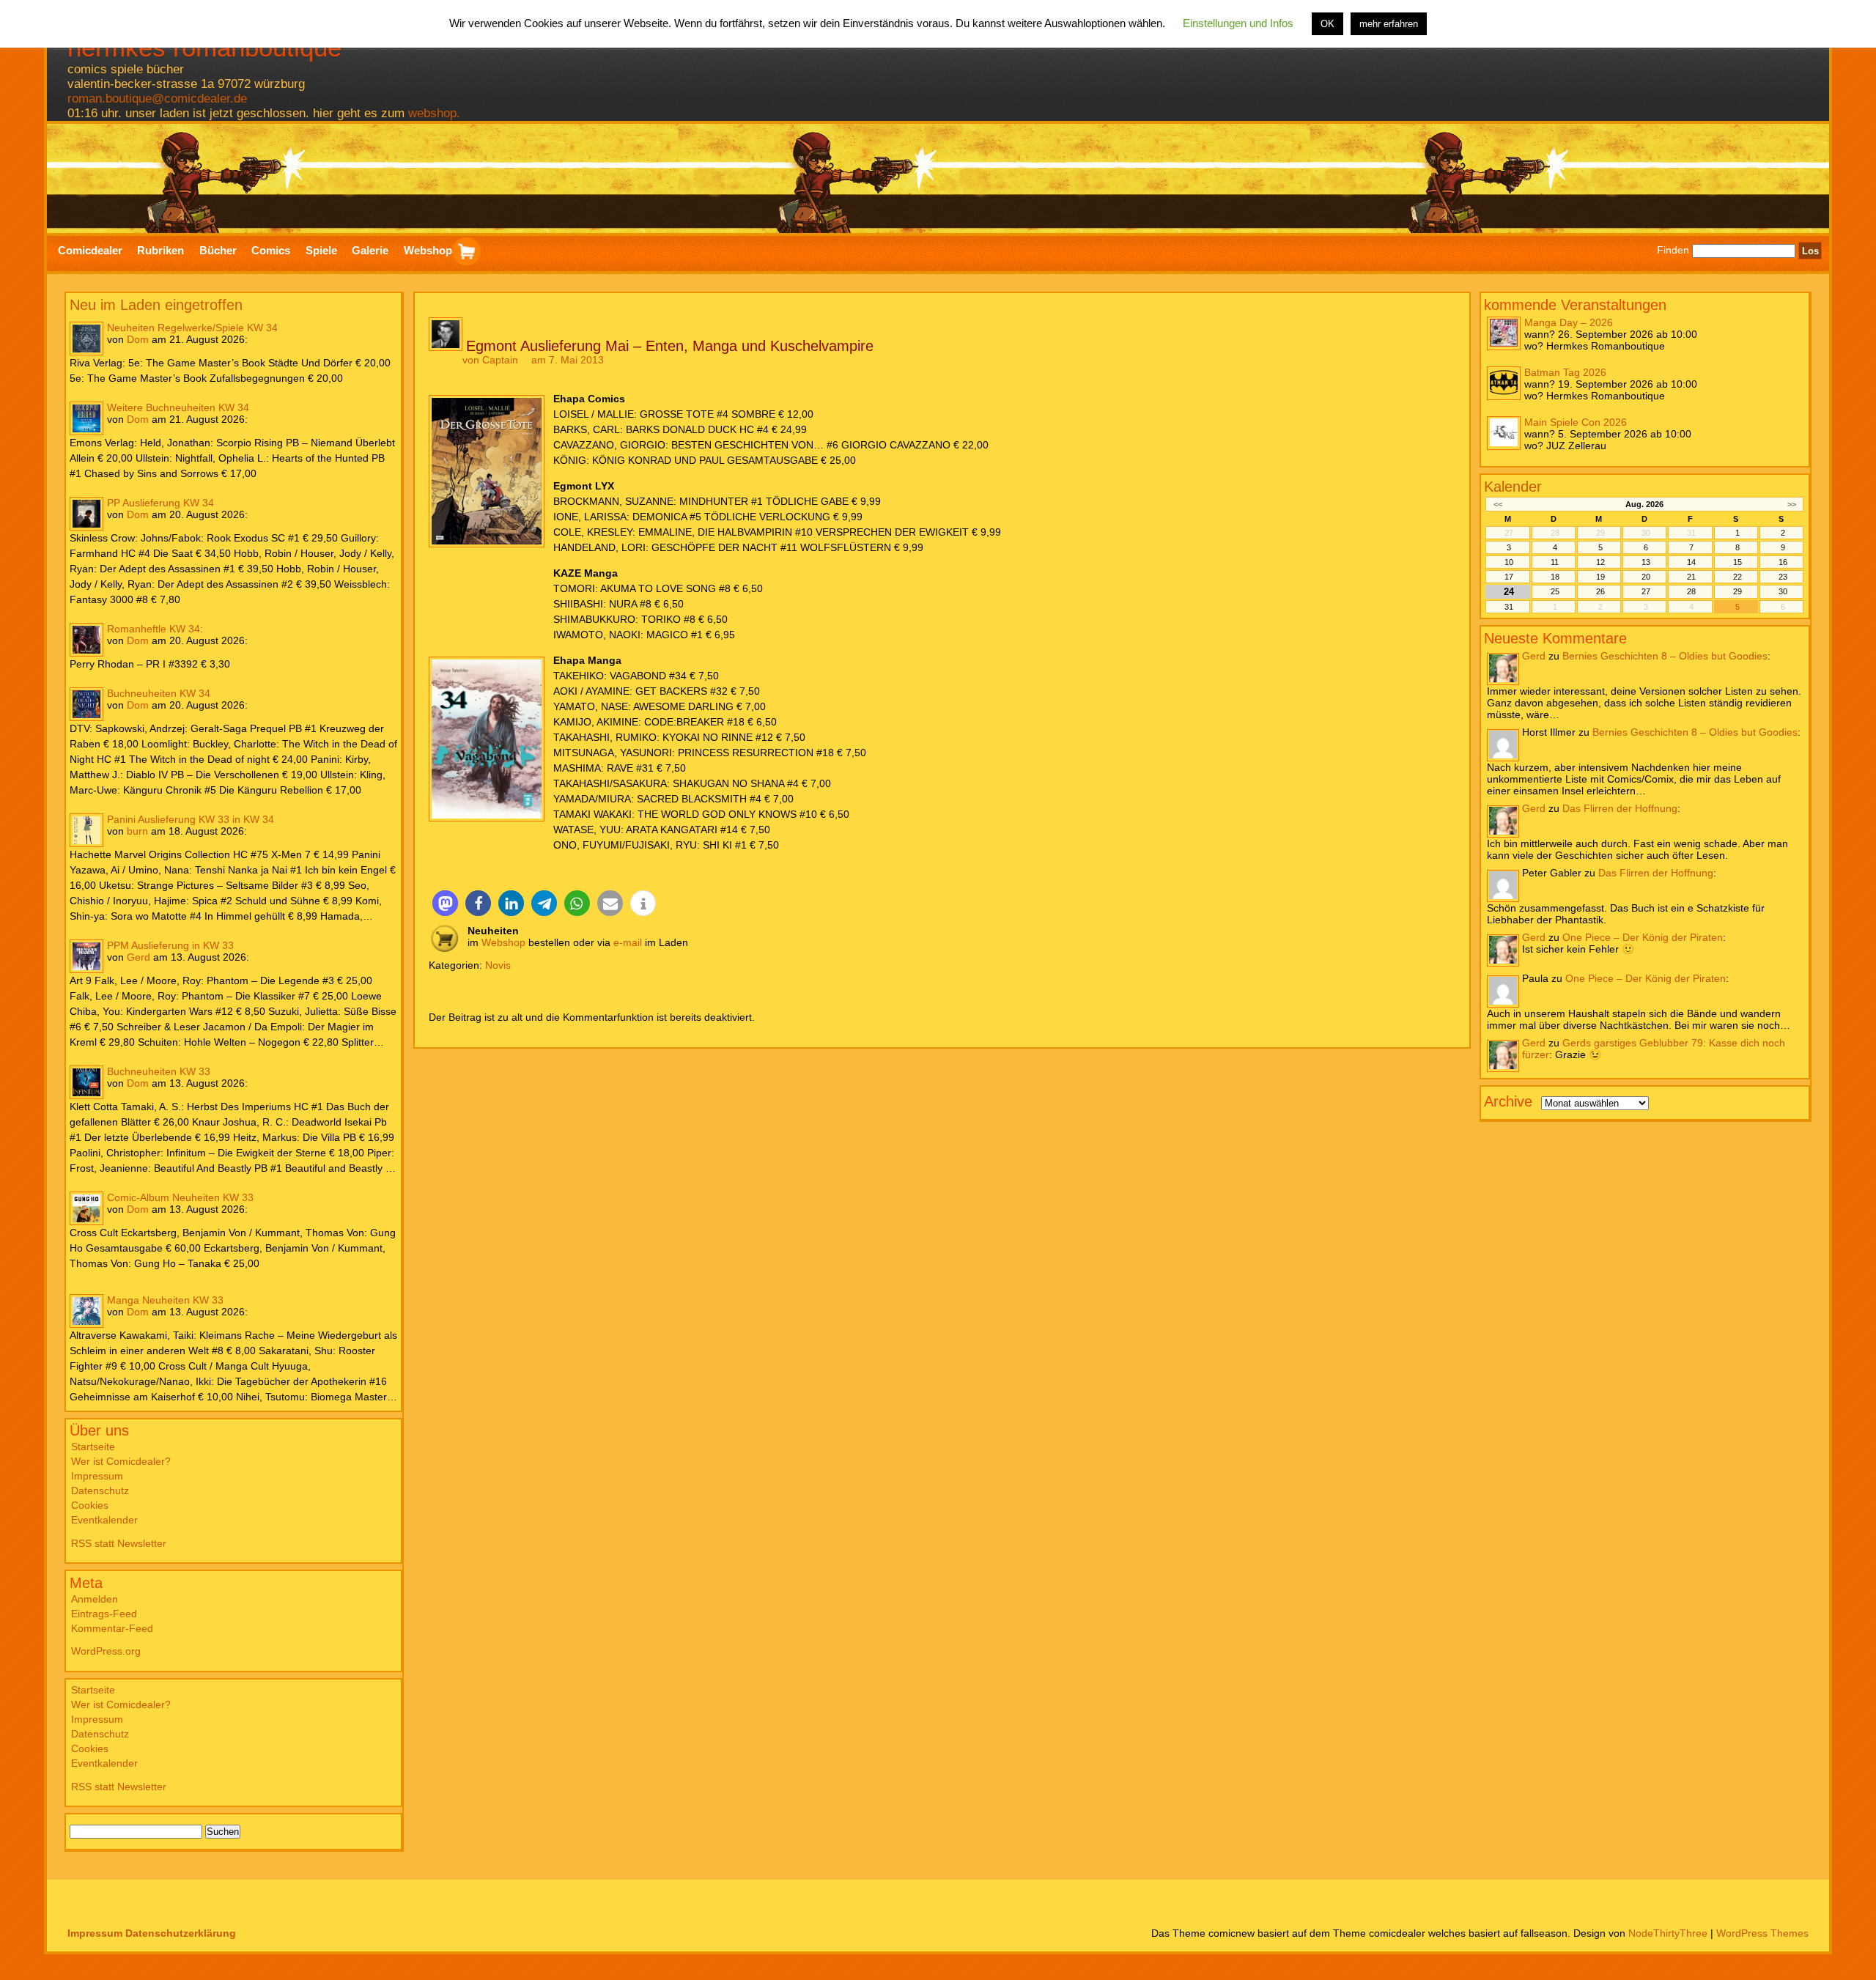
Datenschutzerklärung (181, 1933)
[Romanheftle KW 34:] (86, 640)
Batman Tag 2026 (1565, 372)
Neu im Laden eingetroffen (156, 305)
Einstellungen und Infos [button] (1238, 23)
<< (1498, 503)
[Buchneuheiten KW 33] (86, 1082)
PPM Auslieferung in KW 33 (170, 945)
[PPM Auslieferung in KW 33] (86, 956)
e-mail (628, 942)
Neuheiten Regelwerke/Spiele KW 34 (192, 328)
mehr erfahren (1389, 24)
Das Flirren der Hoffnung (1620, 808)
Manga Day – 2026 (1569, 322)
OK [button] (1327, 24)
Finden (1673, 251)
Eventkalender (104, 1520)
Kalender (1513, 486)
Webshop (503, 942)
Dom (138, 339)
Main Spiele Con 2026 (1576, 421)
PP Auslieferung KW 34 (160, 503)
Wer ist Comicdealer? (121, 1461)
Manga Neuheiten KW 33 (165, 1300)
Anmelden (95, 1599)
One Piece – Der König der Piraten (1643, 937)
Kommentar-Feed (112, 1628)
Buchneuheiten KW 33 (159, 1071)
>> (1792, 503)
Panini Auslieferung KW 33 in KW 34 (191, 819)
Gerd (139, 957)
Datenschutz (100, 1490)
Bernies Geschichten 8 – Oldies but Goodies (1665, 655)
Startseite (93, 1447)
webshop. (434, 113)
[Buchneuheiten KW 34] (86, 704)
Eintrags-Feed (104, 1614)
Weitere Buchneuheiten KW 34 (178, 407)
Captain (500, 360)
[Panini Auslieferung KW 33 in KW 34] (86, 830)
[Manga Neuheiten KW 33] (86, 1311)
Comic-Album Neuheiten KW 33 (180, 1197)
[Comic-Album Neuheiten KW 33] (86, 1208)
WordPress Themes (1762, 1933)
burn (137, 831)
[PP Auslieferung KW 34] (86, 514)
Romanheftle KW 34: (155, 629)
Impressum (97, 1476)
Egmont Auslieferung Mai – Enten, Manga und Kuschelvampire (670, 346)
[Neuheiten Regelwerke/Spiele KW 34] (86, 339)
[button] (445, 903)
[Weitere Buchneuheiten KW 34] (86, 418)
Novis (498, 965)
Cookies (90, 1505)
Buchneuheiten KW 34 (159, 693)
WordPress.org (106, 1651)
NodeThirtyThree (1668, 1933)
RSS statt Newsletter (119, 1543)
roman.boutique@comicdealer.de (157, 99)
